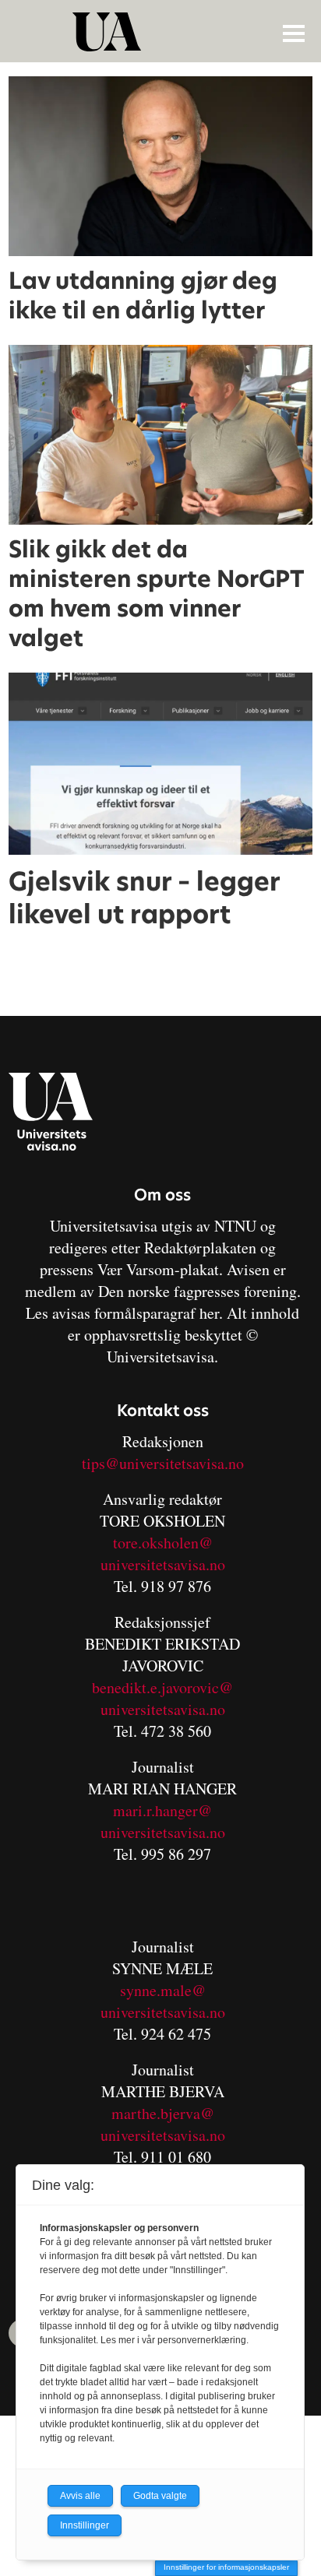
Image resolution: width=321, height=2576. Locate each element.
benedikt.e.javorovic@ (162, 1687)
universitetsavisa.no (163, 1564)
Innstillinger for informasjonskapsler (226, 2567)
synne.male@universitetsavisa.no (163, 2001)
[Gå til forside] (162, 32)
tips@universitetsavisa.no (163, 1463)
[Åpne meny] (294, 33)
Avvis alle (80, 2496)
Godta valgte (160, 2496)
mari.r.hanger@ (162, 1810)
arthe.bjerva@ (169, 2113)
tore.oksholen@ (163, 1543)
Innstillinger (85, 2525)
